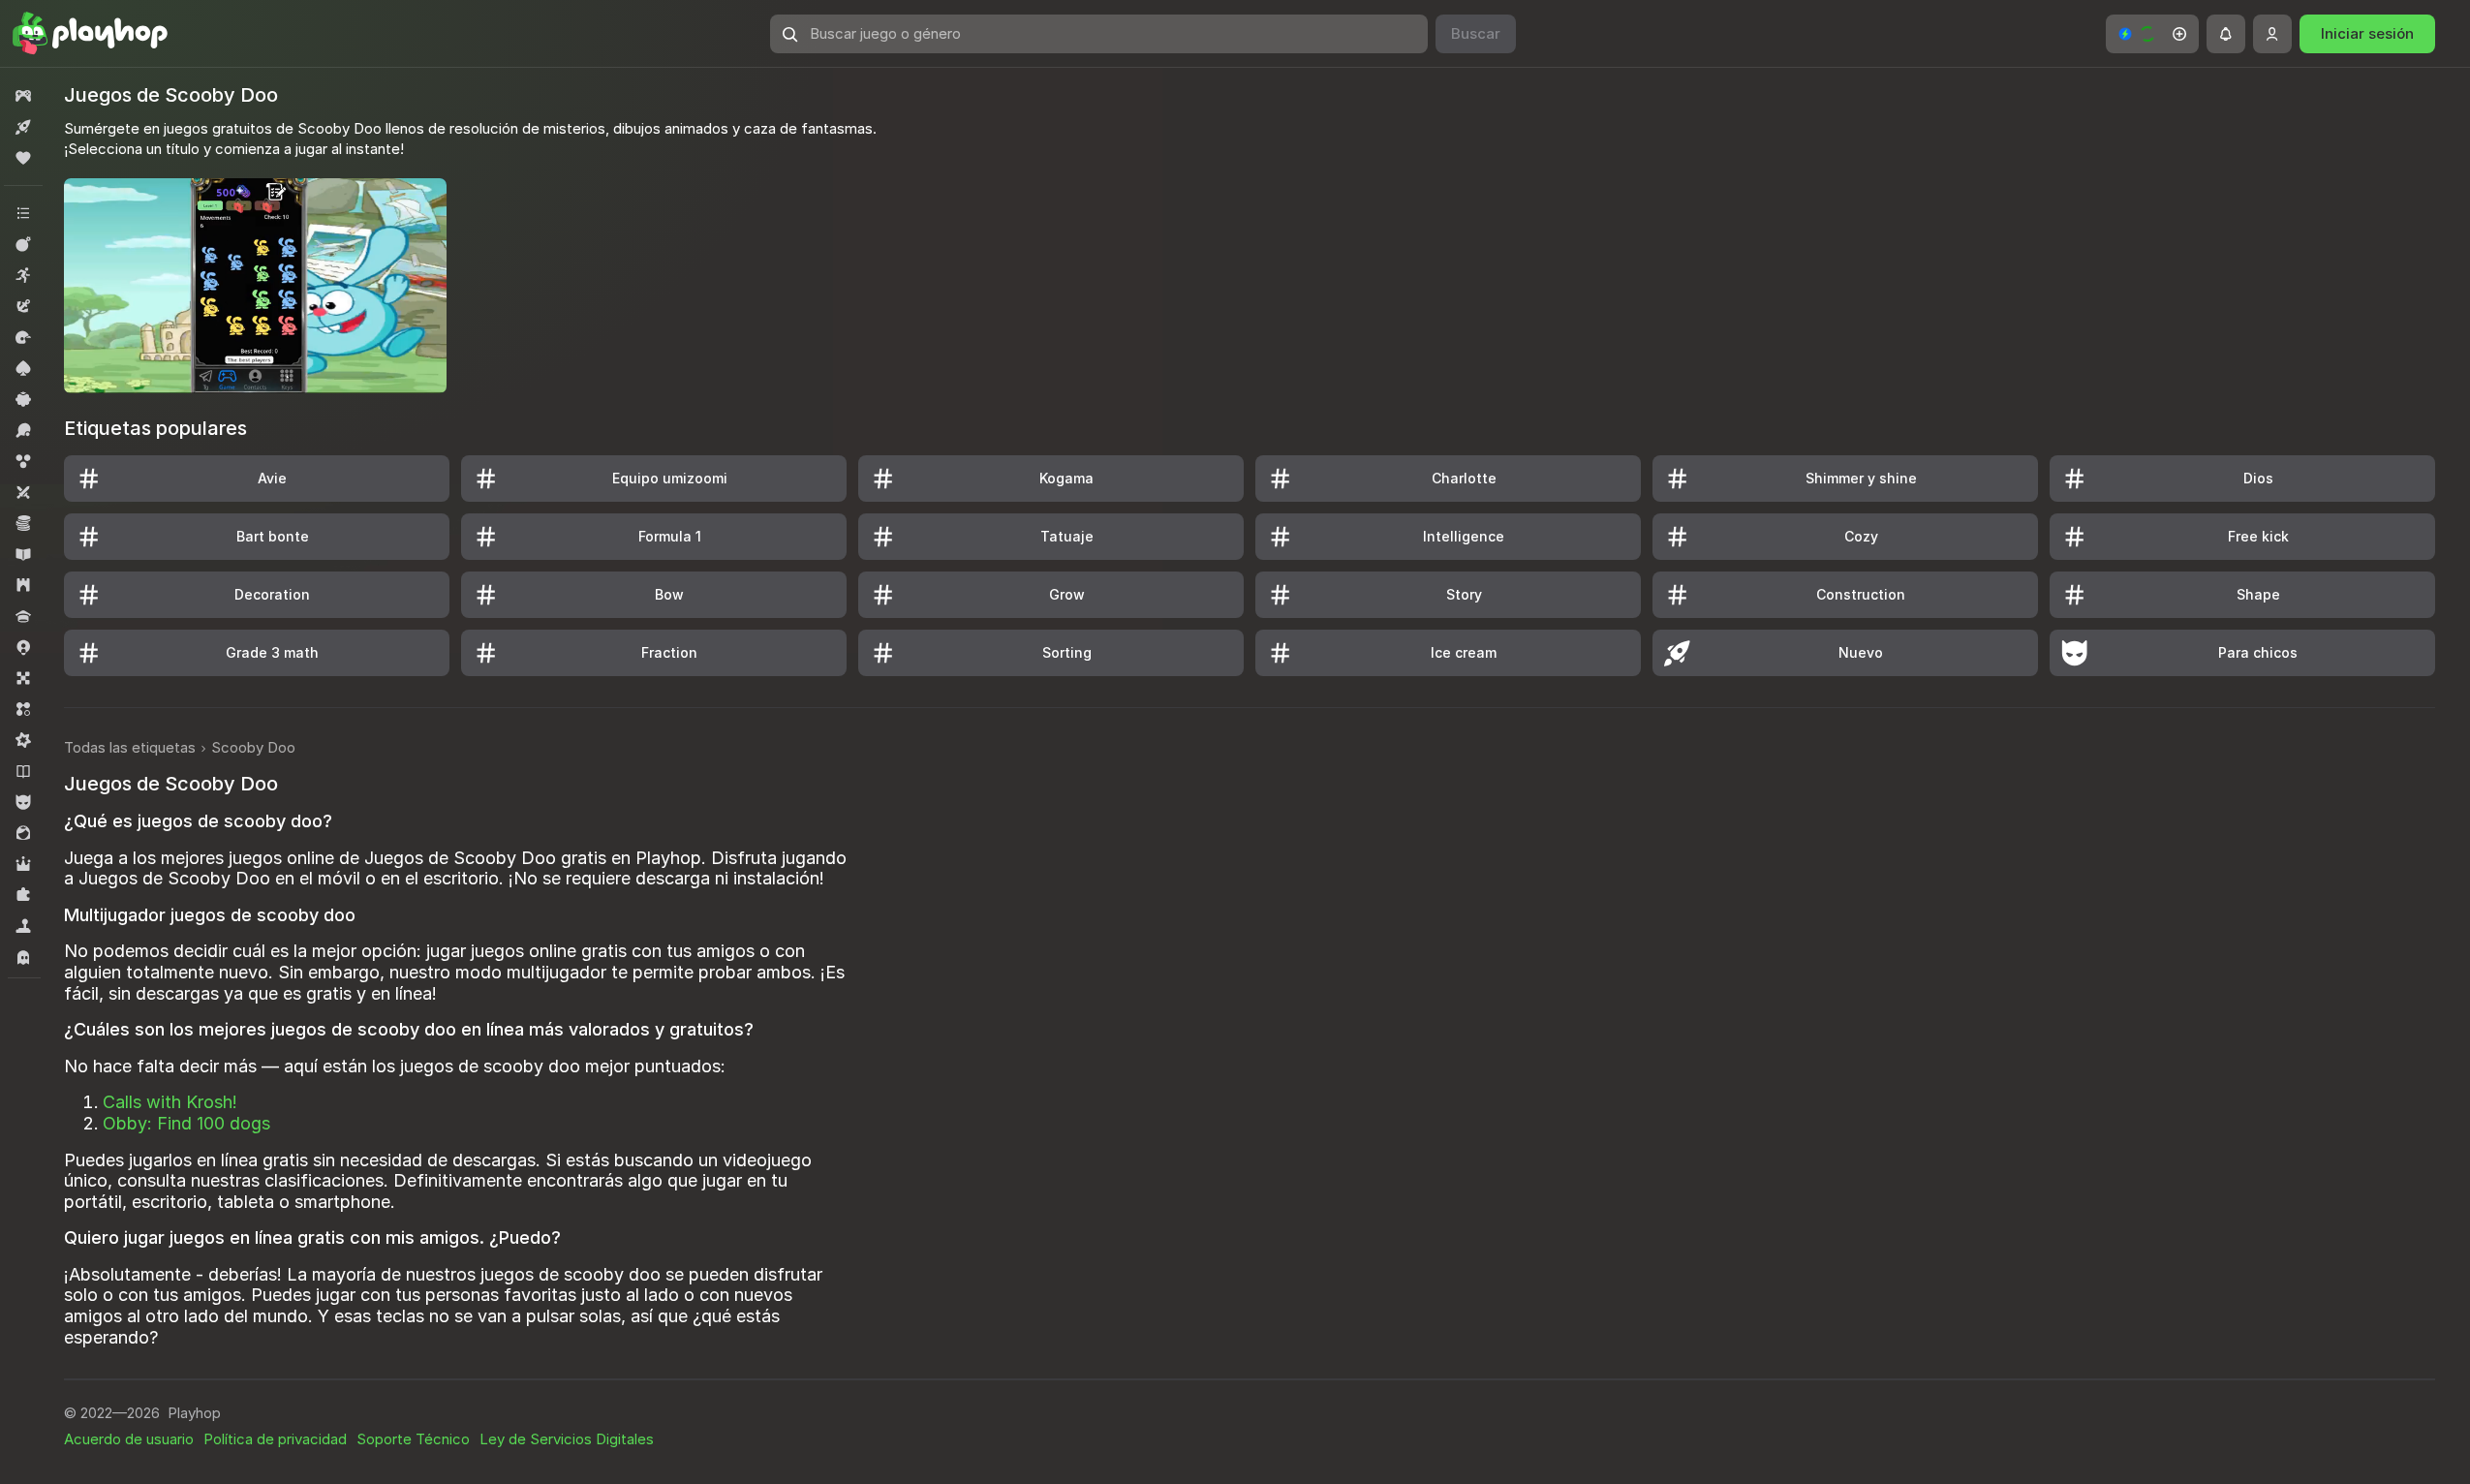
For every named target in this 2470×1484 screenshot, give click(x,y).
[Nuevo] (23, 127)
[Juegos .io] (23, 647)
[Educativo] (23, 554)
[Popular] (23, 158)
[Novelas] (23, 771)
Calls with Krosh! (170, 1102)
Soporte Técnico (413, 1439)
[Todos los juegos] (23, 96)
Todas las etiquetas (130, 747)
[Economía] (23, 523)
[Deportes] (23, 430)
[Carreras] (23, 337)
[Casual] (23, 399)
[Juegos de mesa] (23, 678)
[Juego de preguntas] (23, 616)
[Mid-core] (23, 740)
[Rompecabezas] (23, 895)
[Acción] (23, 244)
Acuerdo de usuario (129, 1439)
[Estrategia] (23, 585)
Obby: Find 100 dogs (186, 1123)
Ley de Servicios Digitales (567, 1439)
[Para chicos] (23, 802)
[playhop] (90, 34)
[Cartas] (23, 368)
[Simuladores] (23, 926)
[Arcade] (23, 275)
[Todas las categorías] (23, 213)
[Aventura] (23, 306)
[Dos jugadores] (23, 492)
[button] (2152, 34)
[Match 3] (23, 709)
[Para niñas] (23, 833)
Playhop (194, 1413)
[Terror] (23, 957)
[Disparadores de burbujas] (23, 461)
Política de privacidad (275, 1439)
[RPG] (23, 864)
